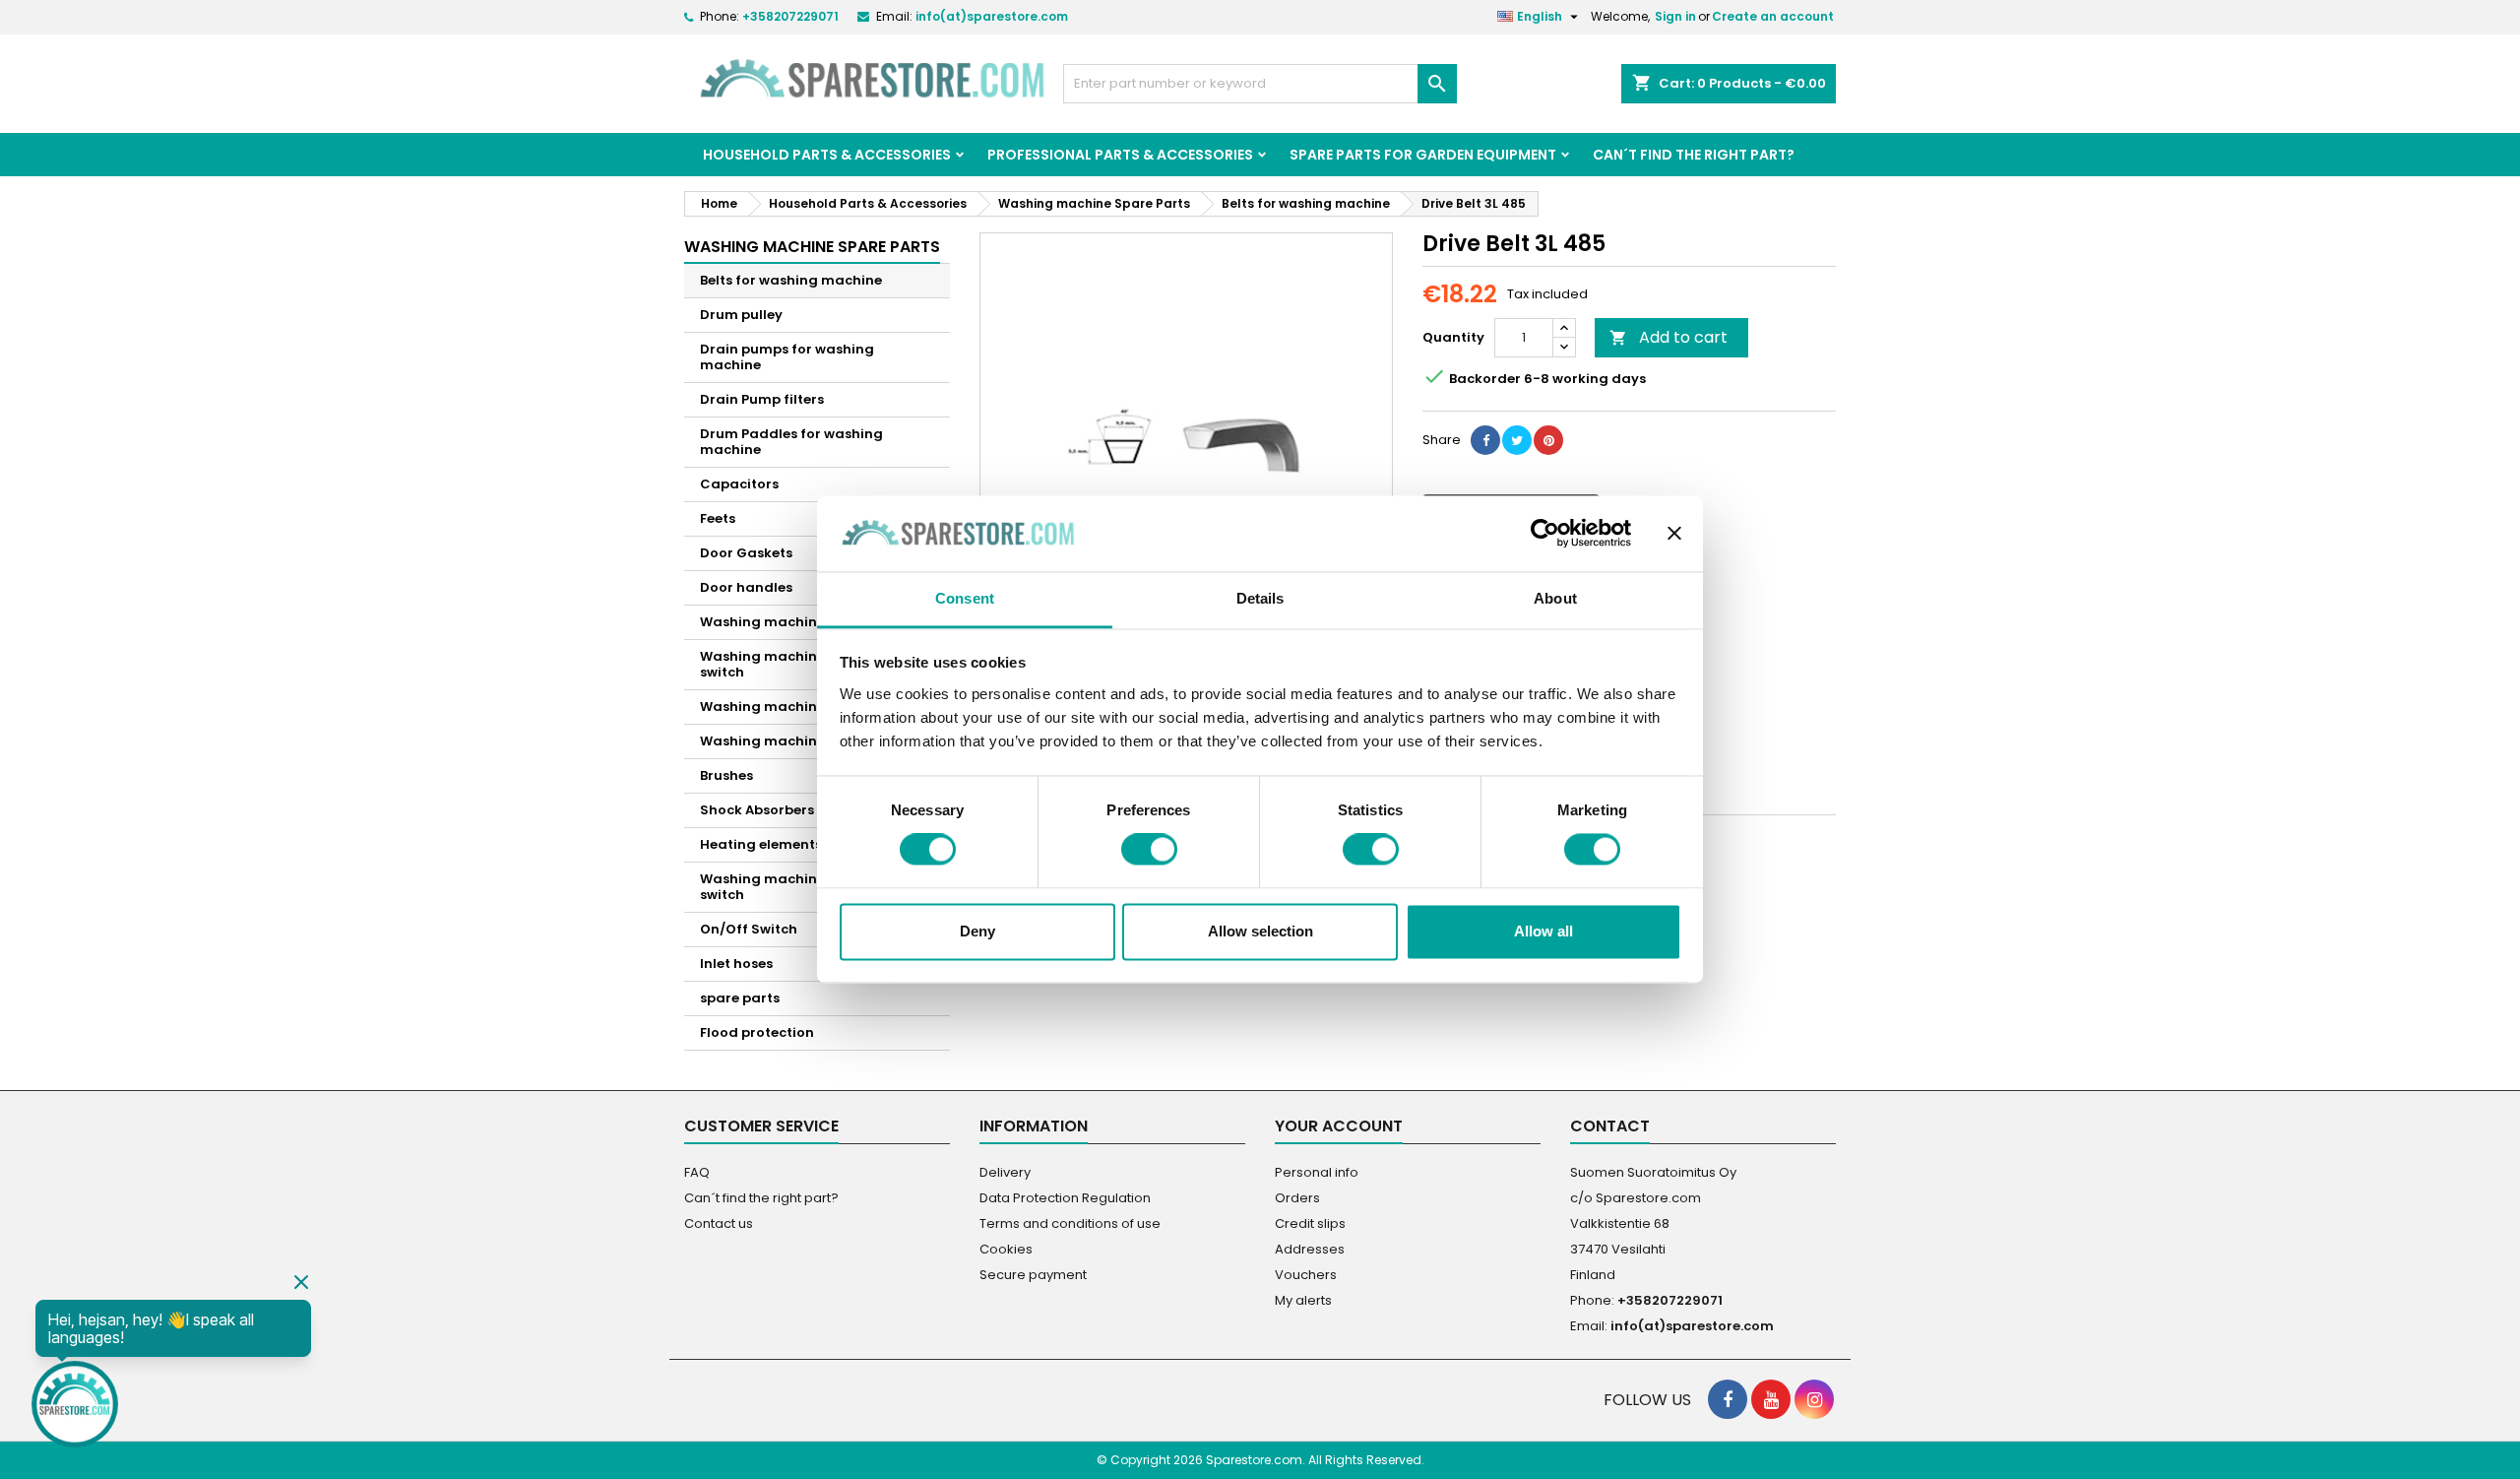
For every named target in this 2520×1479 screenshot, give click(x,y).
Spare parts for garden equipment (1423, 155)
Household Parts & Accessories (827, 155)
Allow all (1543, 931)
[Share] (1485, 440)
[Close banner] (1674, 534)
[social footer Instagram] (1814, 1399)
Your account (1339, 1126)
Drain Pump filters (762, 399)
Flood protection (757, 1032)
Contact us (719, 1223)
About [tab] (1555, 598)
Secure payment (1033, 1275)
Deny (977, 931)
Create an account (1773, 16)
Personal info (1317, 1172)
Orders (1297, 1198)
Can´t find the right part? (1694, 155)
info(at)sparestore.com (992, 16)
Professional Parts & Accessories (1120, 155)
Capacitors (739, 484)
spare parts (740, 998)
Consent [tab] (965, 598)
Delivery (1005, 1172)
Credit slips (1310, 1223)
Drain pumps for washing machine (787, 357)
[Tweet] (1517, 440)
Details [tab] (1260, 598)
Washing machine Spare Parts (812, 247)
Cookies (1006, 1249)
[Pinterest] (1548, 440)
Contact (1610, 1126)
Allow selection (1260, 931)
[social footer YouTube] (1771, 1399)
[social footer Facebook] (1728, 1399)
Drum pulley (741, 315)
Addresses (1310, 1249)
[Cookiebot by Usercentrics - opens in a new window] (1545, 534)
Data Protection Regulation (1065, 1198)
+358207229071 (790, 16)
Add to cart (1669, 337)
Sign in (1675, 16)
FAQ (697, 1172)
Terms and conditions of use (1070, 1223)
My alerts (1303, 1300)
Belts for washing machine (791, 280)
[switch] (1149, 850)
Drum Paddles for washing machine (791, 442)
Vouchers (1306, 1275)
